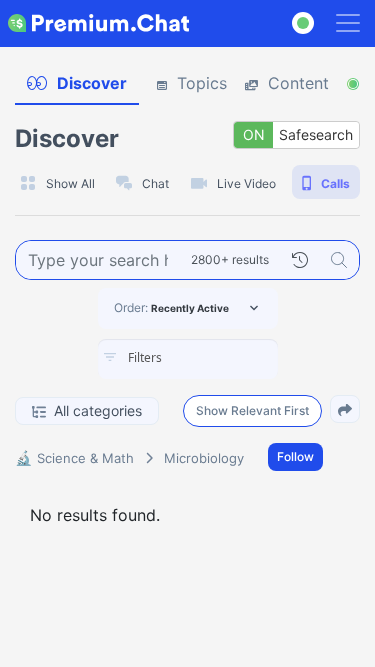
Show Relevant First (252, 410)
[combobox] (188, 359)
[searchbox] (218, 358)
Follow (295, 456)
